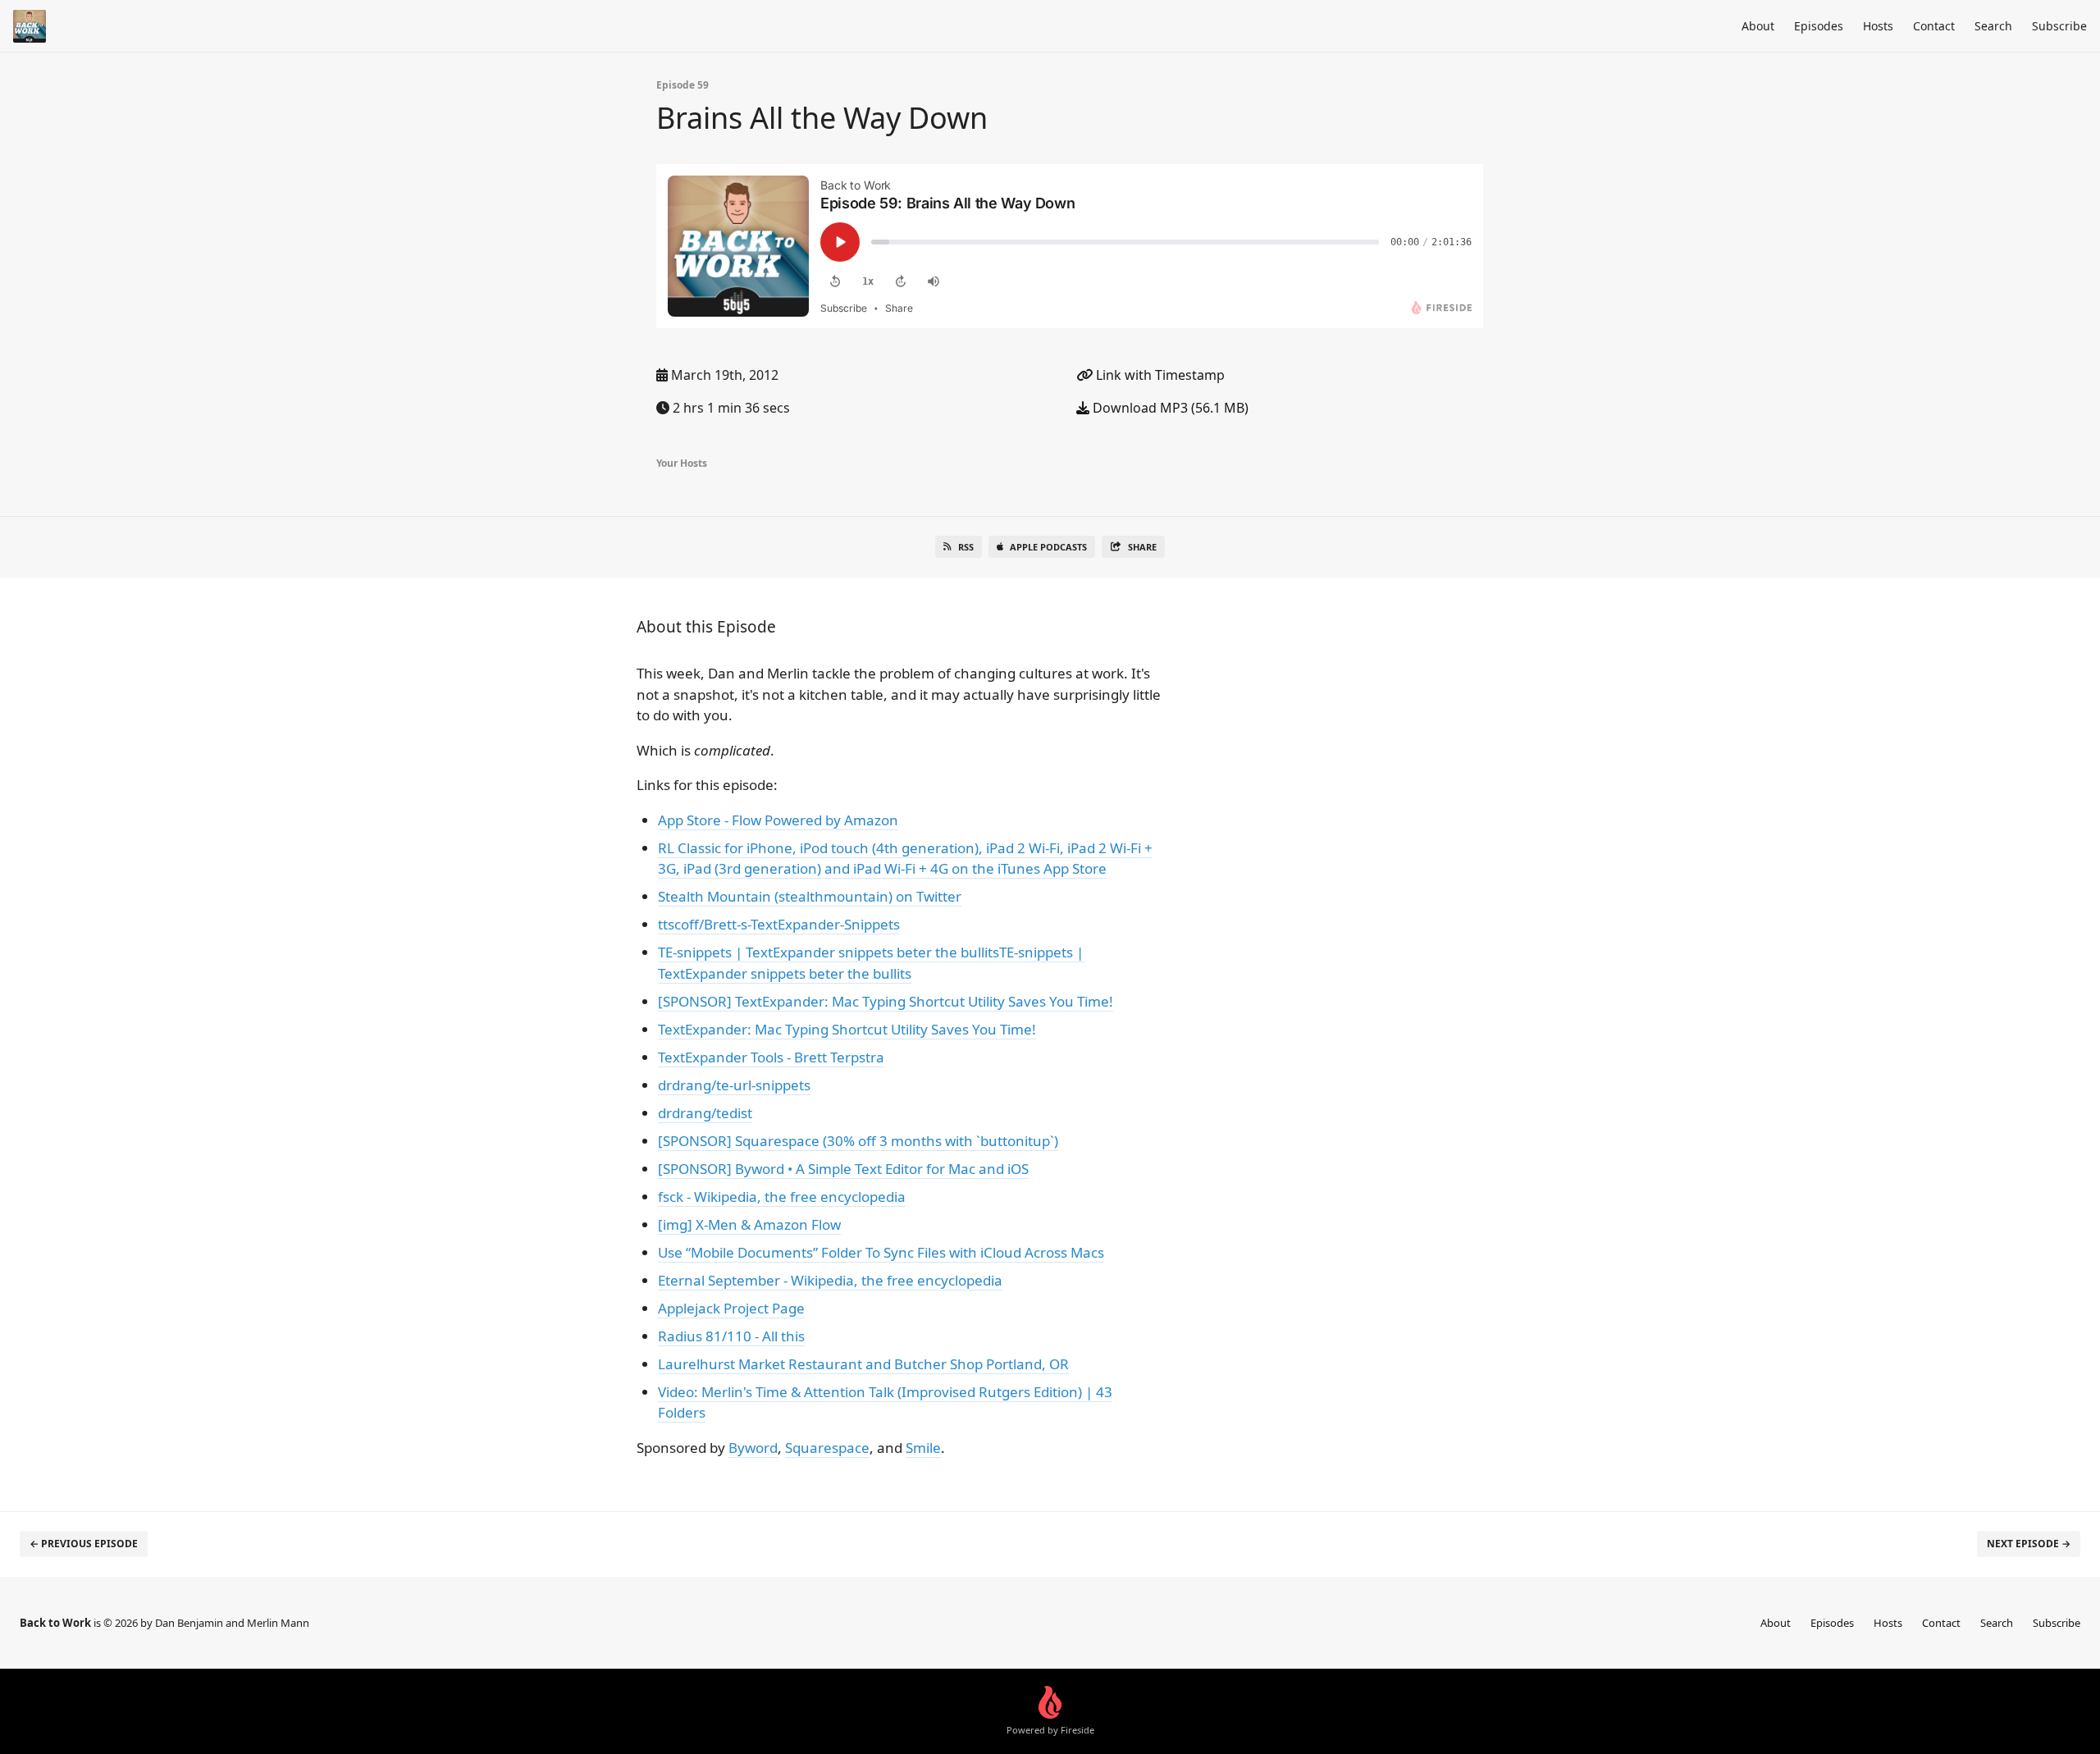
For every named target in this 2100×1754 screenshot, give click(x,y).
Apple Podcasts (1048, 547)
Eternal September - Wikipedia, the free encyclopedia (830, 1280)
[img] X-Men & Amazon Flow (749, 1224)
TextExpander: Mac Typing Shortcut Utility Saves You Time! (847, 1029)
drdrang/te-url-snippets (734, 1085)
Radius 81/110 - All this (731, 1336)
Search (1993, 26)
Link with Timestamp (1159, 375)
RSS (966, 547)
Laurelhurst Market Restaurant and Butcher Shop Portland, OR (863, 1364)
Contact (1934, 26)
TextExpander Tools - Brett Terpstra (771, 1057)
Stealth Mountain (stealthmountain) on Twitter (810, 896)
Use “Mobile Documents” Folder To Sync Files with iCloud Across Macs (881, 1252)
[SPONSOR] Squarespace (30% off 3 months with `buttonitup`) (858, 1141)
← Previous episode (84, 1544)
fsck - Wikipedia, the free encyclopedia (782, 1197)
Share (1142, 547)
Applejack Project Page (731, 1308)
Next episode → (2029, 1544)
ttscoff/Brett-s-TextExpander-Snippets (779, 924)
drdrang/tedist (705, 1113)
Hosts (1878, 26)
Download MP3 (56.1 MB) (1169, 408)
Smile (923, 1448)
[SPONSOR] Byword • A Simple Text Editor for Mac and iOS (843, 1169)
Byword (753, 1448)
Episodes (1819, 26)
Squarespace (827, 1448)
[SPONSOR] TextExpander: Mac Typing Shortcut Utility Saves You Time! (886, 1001)
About (1758, 26)
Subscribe (2059, 26)
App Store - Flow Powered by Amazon (778, 820)
